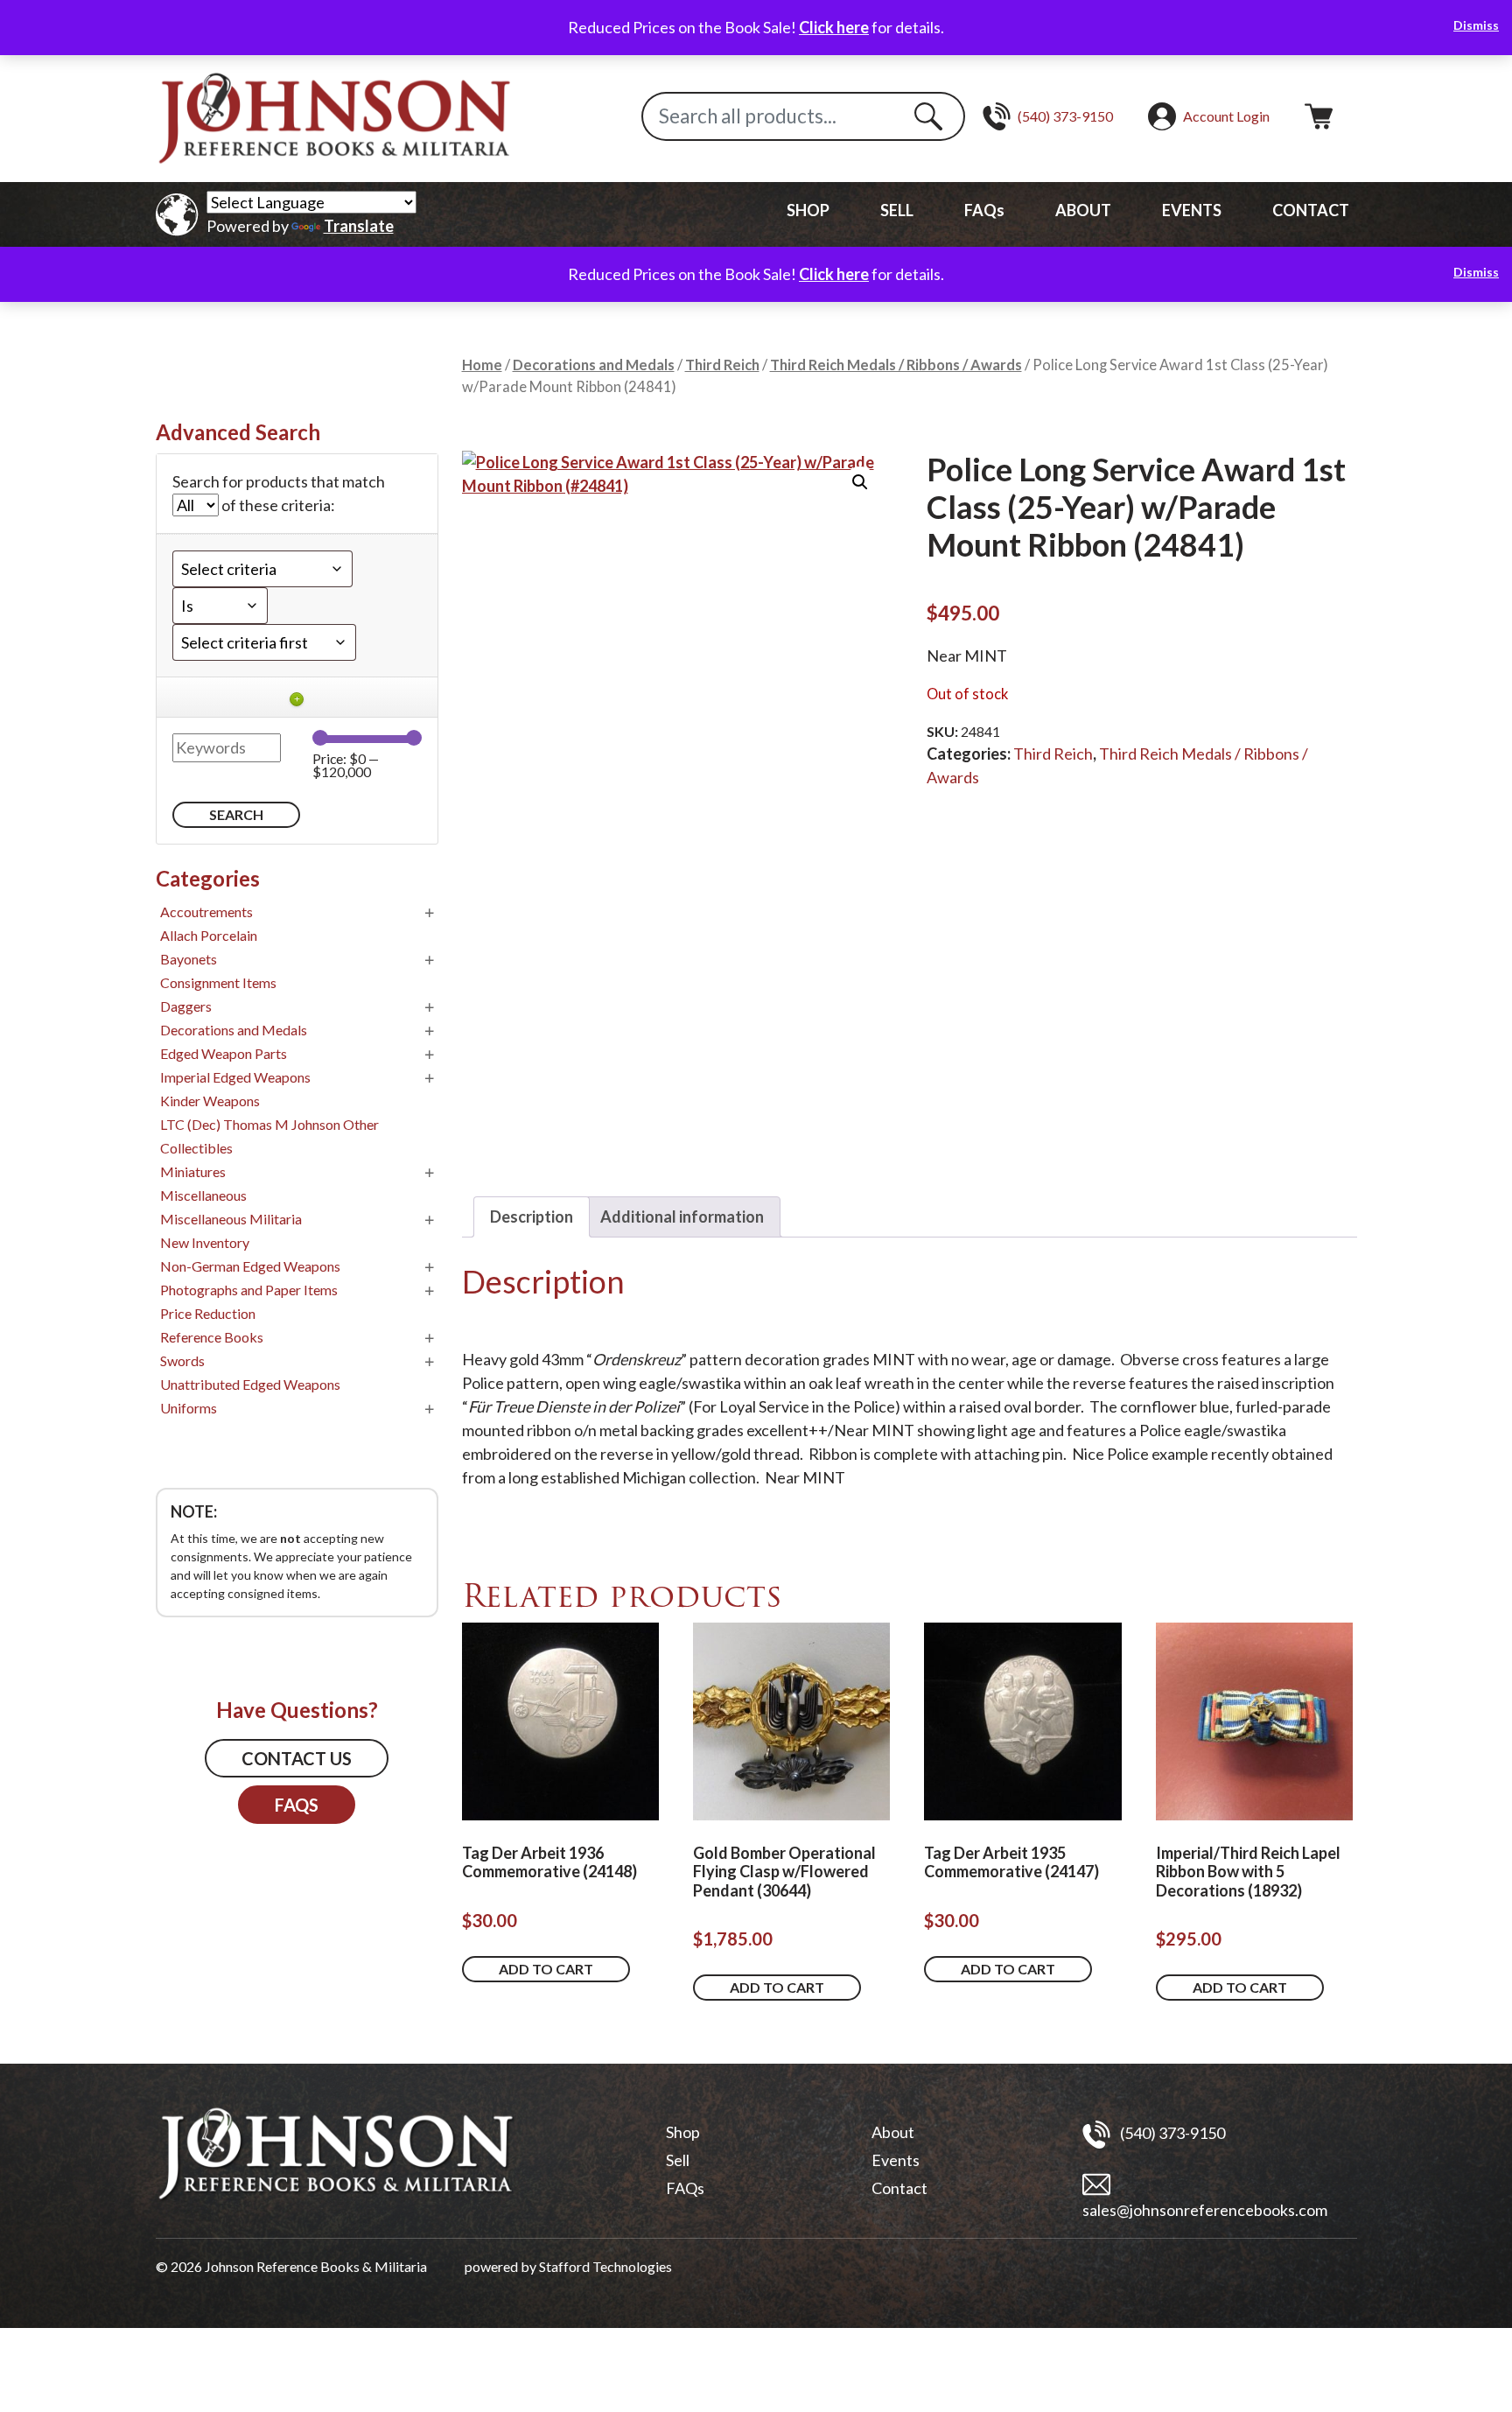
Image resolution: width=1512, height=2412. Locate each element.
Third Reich (722, 365)
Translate (359, 226)
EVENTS (1192, 210)
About (893, 2132)
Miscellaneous (203, 1195)
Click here (834, 27)
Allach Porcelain (209, 935)
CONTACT (1311, 210)
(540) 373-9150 (1171, 2133)
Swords (182, 1360)
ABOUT (1083, 210)
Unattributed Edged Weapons (250, 1384)
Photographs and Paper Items (249, 1290)
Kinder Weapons (210, 1101)
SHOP (808, 210)
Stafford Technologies (605, 2266)
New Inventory (205, 1242)
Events (896, 2160)
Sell (678, 2160)
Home (482, 365)
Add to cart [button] (546, 1969)
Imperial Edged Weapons (235, 1077)
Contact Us (297, 1758)
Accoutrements (206, 912)
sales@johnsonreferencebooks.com (1205, 2210)
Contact (899, 2188)
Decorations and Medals (594, 365)
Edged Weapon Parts (224, 1053)
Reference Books (212, 1337)
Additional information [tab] (682, 1217)
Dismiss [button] (1476, 25)
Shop (683, 2132)
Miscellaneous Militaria (231, 1219)
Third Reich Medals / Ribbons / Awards (896, 365)
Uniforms (189, 1408)
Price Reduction (208, 1313)
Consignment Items (218, 982)
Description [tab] (532, 1217)
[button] (860, 482)
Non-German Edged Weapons (250, 1266)
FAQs (984, 210)
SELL (897, 210)
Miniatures (193, 1171)
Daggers (186, 1006)
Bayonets (189, 959)
